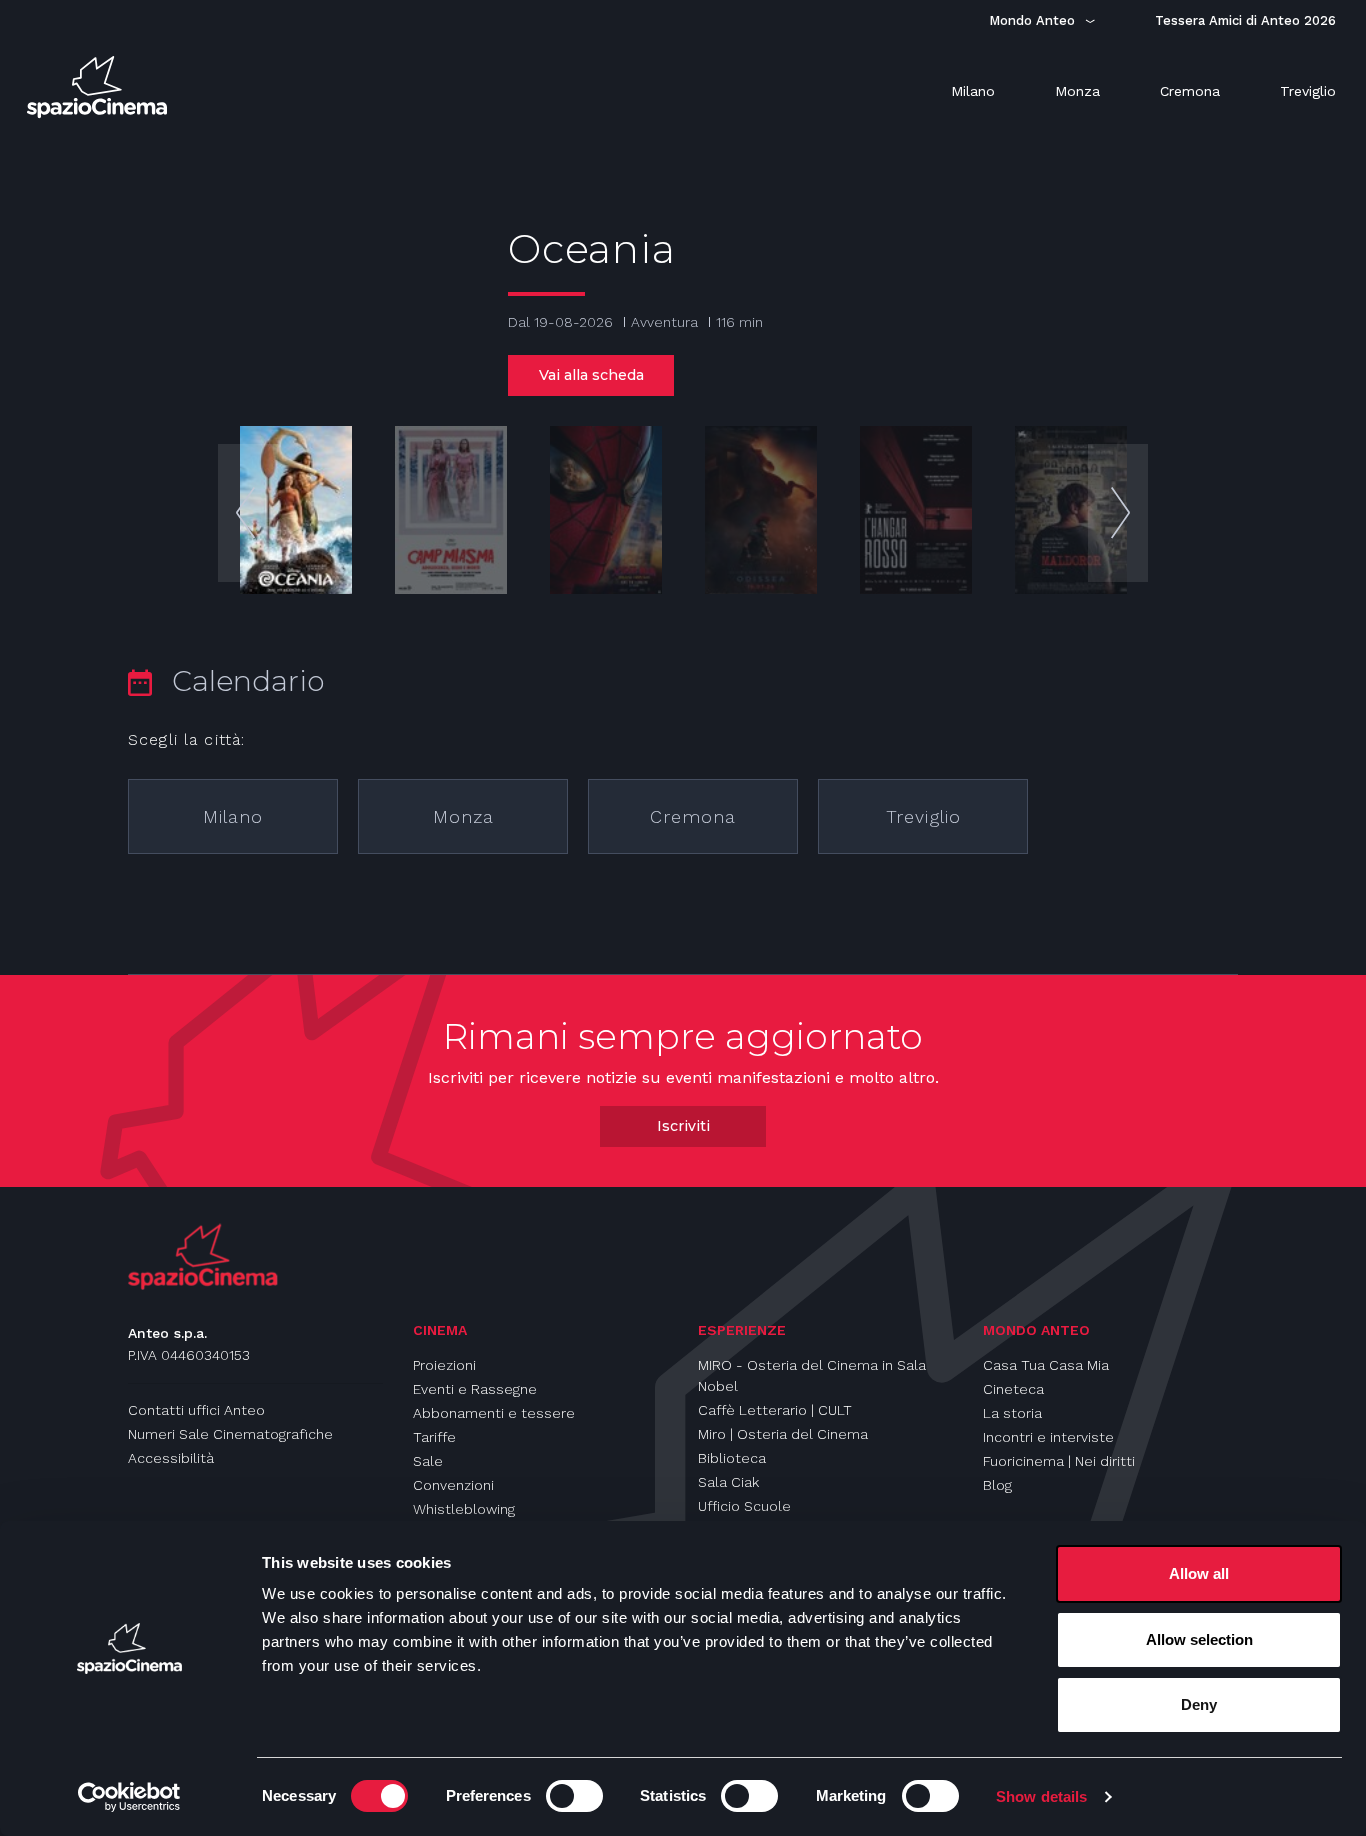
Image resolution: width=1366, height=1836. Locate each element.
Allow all (1199, 1573)
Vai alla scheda (591, 375)
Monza (463, 816)
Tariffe (434, 1437)
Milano (233, 816)
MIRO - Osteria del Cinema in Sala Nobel (812, 1375)
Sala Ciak (728, 1482)
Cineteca (1013, 1389)
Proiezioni (444, 1365)
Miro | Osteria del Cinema (783, 1434)
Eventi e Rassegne (475, 1389)
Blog (997, 1485)
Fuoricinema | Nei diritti (1059, 1461)
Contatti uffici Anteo (196, 1410)
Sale (428, 1461)
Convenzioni (453, 1485)
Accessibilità (171, 1458)
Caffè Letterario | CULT (775, 1410)
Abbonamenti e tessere (494, 1413)
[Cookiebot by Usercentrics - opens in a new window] (129, 1797)
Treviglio (923, 816)
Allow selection (1199, 1639)
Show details (1041, 1796)
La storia (1012, 1413)
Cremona (693, 816)
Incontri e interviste (1048, 1437)
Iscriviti (683, 1126)
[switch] (574, 1796)
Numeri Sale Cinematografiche (230, 1434)
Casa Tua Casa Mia (1046, 1365)
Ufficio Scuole (744, 1506)
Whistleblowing (464, 1509)
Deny (1199, 1704)
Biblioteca (732, 1458)
